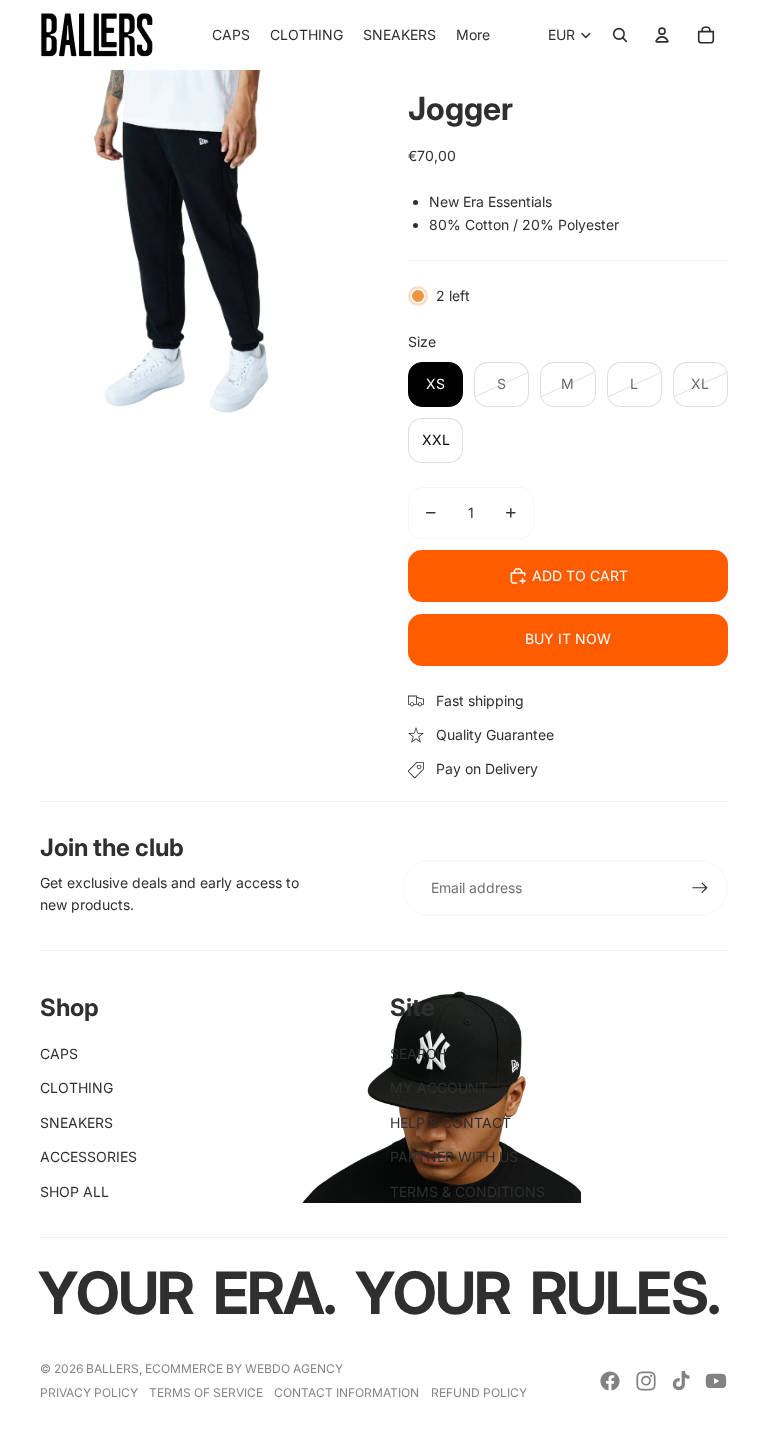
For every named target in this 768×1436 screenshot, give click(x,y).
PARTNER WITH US (454, 1156)
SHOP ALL (74, 1191)
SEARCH (418, 1053)
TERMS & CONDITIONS (467, 1191)
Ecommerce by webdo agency (244, 1368)
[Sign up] (700, 888)
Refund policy (479, 1392)
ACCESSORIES (88, 1156)
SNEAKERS (76, 1122)
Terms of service (206, 1392)
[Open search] (620, 35)
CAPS (59, 1053)
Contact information (346, 1392)
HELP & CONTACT (450, 1122)
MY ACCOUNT (439, 1087)
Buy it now (568, 638)
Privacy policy (89, 1392)
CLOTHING (76, 1087)
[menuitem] (473, 35)
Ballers (112, 1368)
